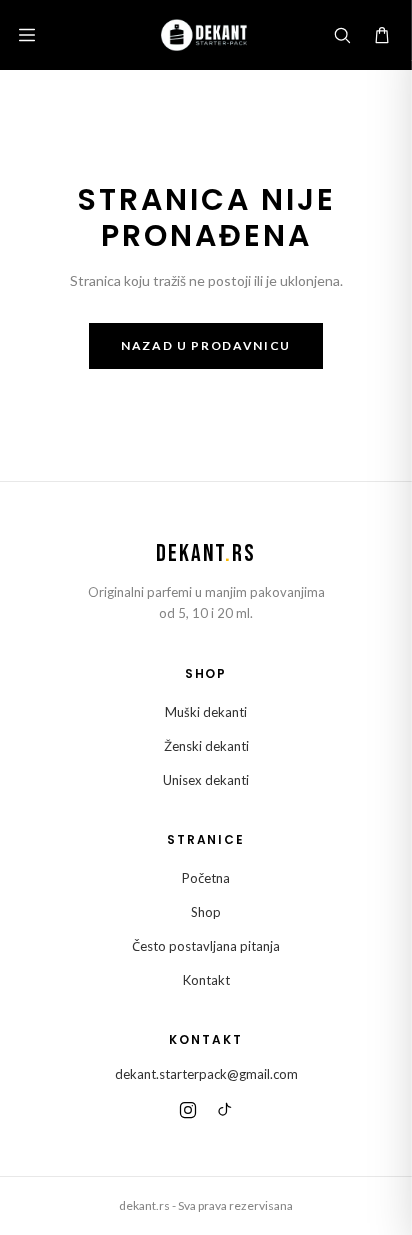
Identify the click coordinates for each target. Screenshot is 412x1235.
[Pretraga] (342, 35)
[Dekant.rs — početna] (206, 35)
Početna (206, 878)
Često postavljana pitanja (206, 946)
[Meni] (27, 35)
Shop (206, 912)
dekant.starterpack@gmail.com (206, 1074)
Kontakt (206, 980)
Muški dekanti (206, 712)
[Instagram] (188, 1110)
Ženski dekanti (206, 746)
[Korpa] (382, 35)
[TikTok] (224, 1110)
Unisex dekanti (206, 780)
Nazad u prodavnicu (206, 345)
